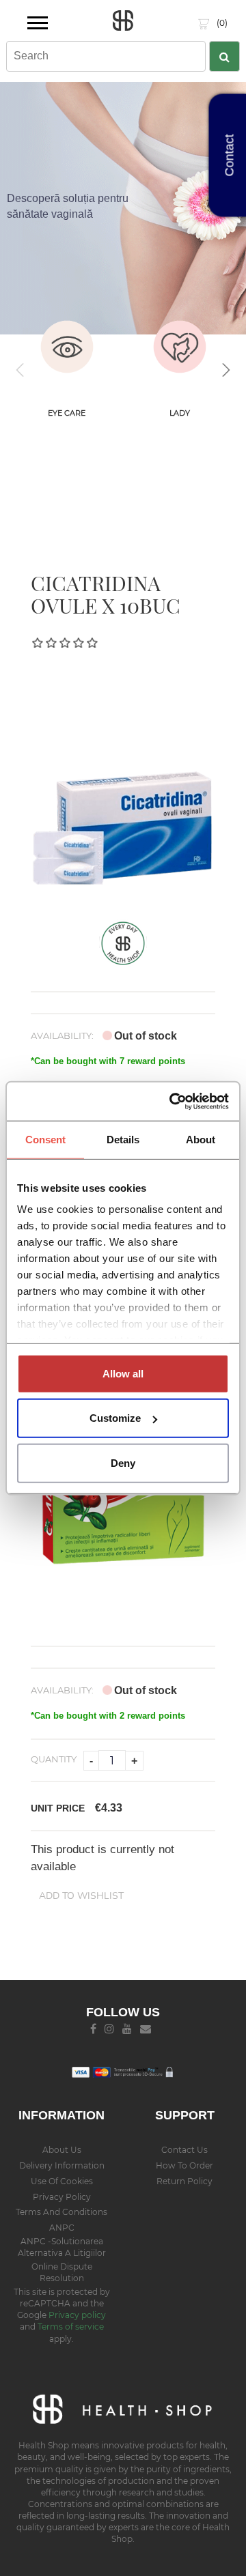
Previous (20, 370)
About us (62, 2150)
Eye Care (67, 413)
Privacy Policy (62, 2197)
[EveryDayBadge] (123, 942)
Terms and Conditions (61, 2212)
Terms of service (71, 2327)
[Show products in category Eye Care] (67, 347)
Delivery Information (62, 2165)
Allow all (123, 1373)
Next (225, 370)
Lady (180, 413)
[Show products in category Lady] (179, 347)
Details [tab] (123, 1139)
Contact (230, 156)
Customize (115, 1418)
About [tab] (201, 1139)
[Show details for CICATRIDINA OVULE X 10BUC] (123, 789)
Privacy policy (77, 2315)
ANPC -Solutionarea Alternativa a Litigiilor (62, 2247)
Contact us (184, 2150)
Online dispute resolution (62, 2272)
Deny (123, 1462)
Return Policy (184, 2181)
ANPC (62, 2228)
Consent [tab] (46, 1139)
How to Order (184, 2165)
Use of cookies (62, 2181)
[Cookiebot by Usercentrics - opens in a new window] (173, 1102)
